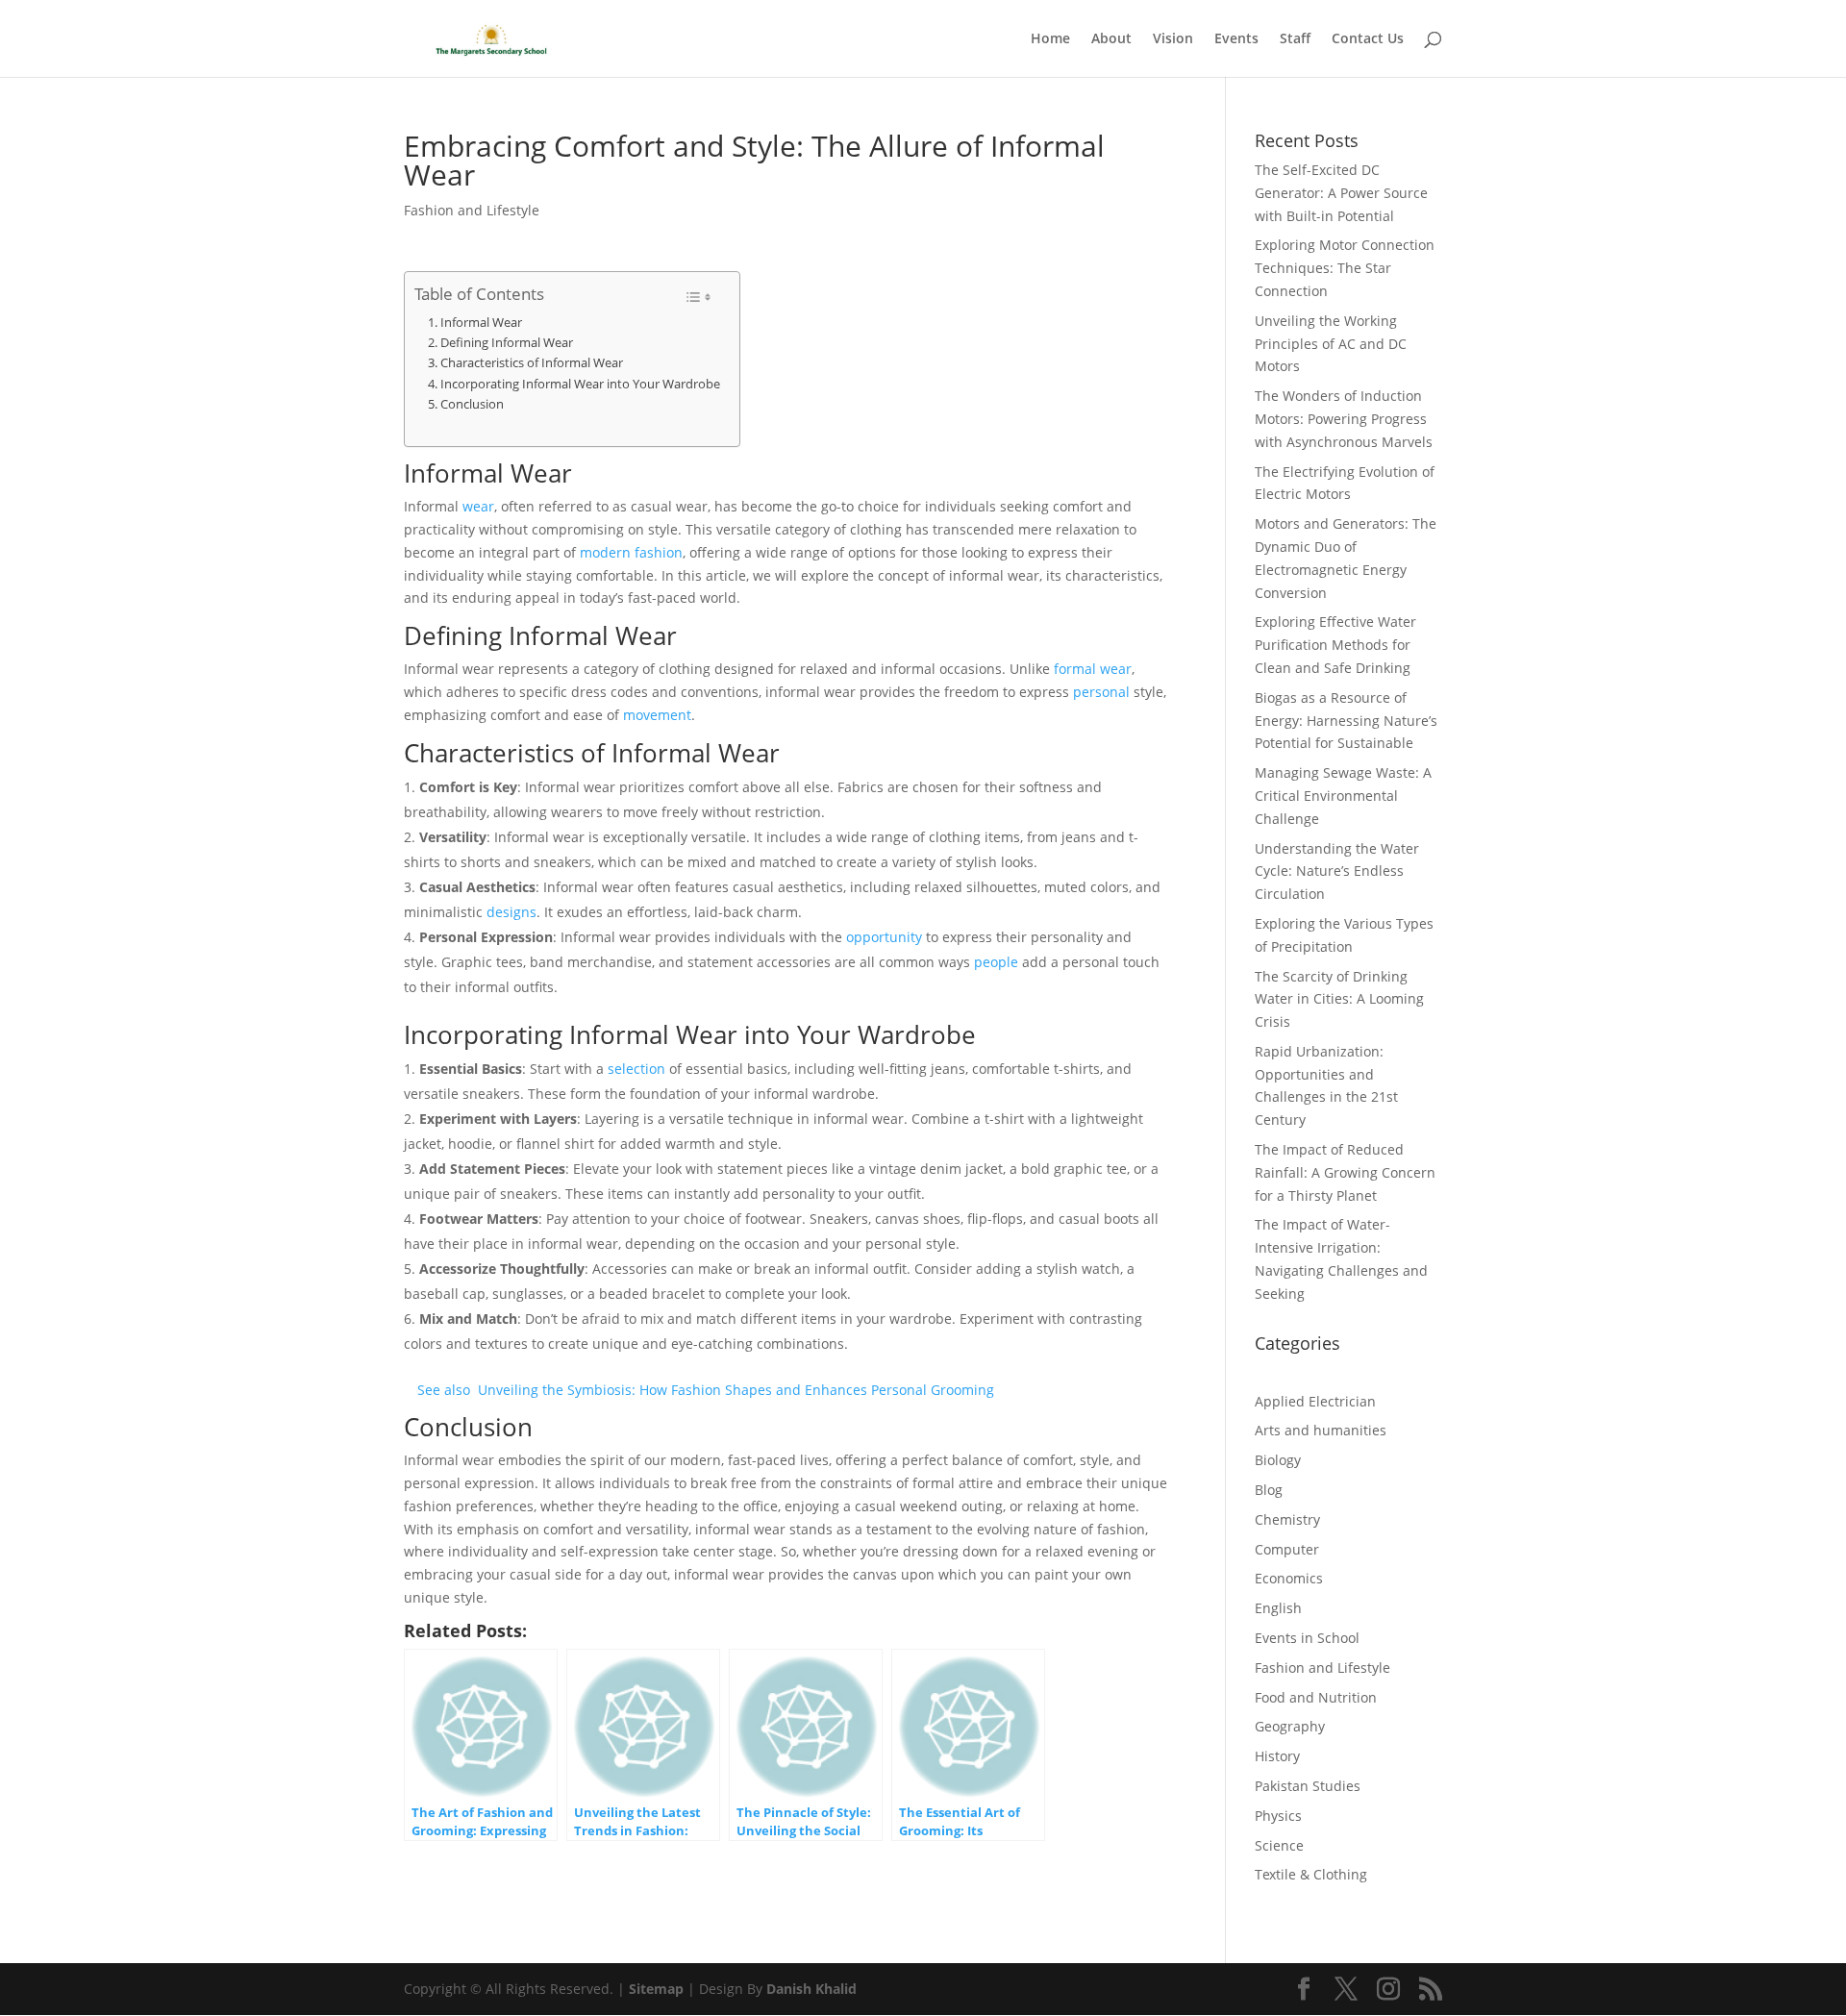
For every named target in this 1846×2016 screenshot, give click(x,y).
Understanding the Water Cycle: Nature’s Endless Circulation (1337, 871)
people (996, 962)
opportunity (884, 937)
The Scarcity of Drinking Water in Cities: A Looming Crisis (1339, 999)
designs (511, 912)
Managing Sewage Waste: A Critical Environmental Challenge (1343, 796)
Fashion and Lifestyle (472, 210)
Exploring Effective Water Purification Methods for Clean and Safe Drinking (1335, 645)
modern (605, 552)
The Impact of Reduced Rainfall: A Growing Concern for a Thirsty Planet (1345, 1172)
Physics (1278, 1816)
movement (657, 715)
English (1278, 1608)
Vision (1173, 39)
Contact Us (1368, 39)
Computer (1287, 1549)
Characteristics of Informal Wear (532, 362)
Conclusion (472, 404)
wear (478, 506)
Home (1050, 39)
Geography (1290, 1726)
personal (1101, 692)
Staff (1295, 39)
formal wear (1093, 669)
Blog (1269, 1490)
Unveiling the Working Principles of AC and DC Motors (1331, 344)
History (1277, 1756)
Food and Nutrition (1316, 1697)
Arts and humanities (1321, 1430)
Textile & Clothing (1311, 1874)
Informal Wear (481, 322)
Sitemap (656, 1989)
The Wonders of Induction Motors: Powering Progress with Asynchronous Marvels (1344, 419)
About (1111, 39)
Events (1236, 39)
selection (636, 1069)
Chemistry (1287, 1519)
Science (1279, 1845)
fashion (659, 552)
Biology (1278, 1460)
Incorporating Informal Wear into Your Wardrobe (580, 384)
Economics (1289, 1578)
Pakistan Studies (1308, 1786)
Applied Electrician (1315, 1401)
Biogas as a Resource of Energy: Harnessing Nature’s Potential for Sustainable (1346, 721)
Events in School (1307, 1638)
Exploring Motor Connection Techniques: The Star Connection (1345, 268)
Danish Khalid (811, 1989)
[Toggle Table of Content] (698, 297)
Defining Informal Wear (507, 342)
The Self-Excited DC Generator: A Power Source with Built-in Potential (1341, 193)
